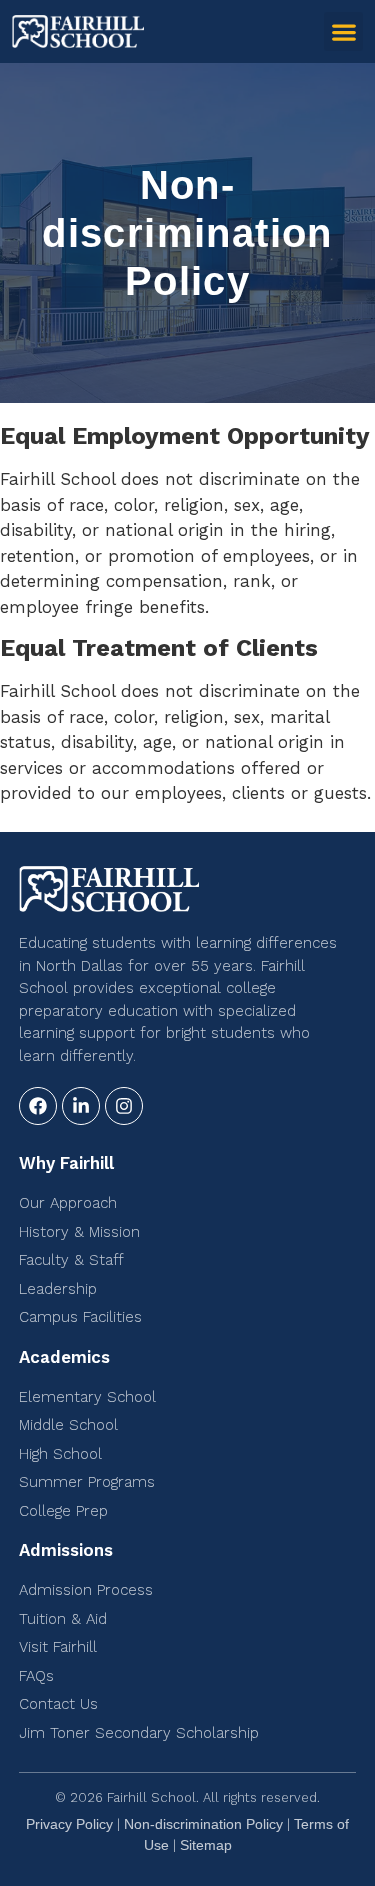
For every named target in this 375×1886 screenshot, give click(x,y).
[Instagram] (124, 1106)
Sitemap (206, 1845)
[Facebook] (38, 1106)
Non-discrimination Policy (203, 1824)
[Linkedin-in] (81, 1106)
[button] (343, 31)
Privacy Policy (69, 1824)
